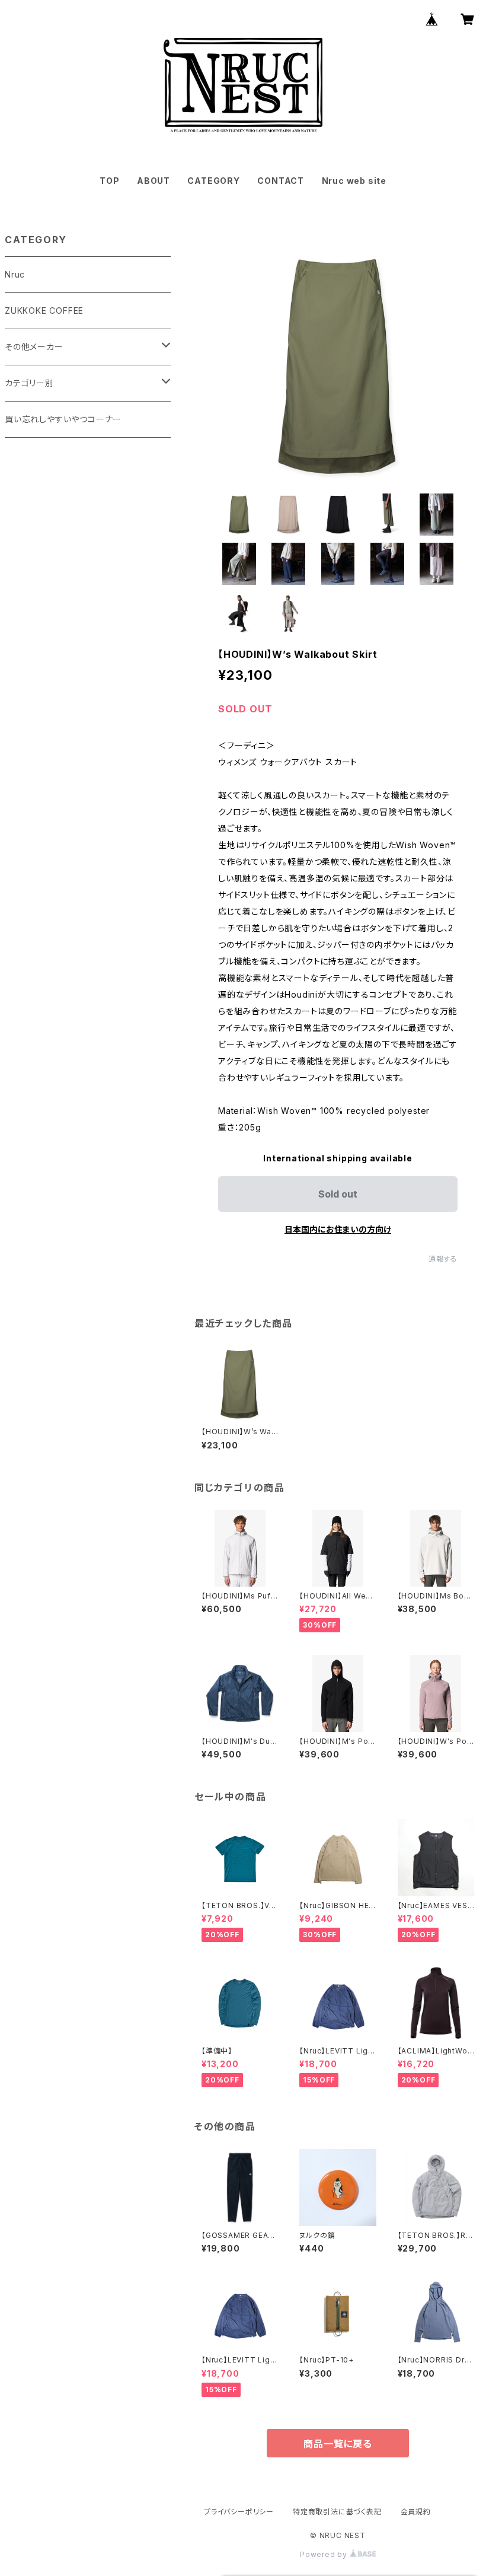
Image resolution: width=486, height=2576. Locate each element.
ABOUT (154, 181)
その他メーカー (34, 347)
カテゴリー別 (29, 383)
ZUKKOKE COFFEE (44, 311)
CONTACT (281, 181)
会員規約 (416, 2512)
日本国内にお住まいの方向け (338, 1229)
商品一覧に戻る (338, 2444)
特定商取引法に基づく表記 (337, 2512)
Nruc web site (354, 181)
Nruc (15, 274)
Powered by (325, 2554)
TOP (109, 181)
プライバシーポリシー (239, 2512)
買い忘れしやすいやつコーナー (63, 419)
